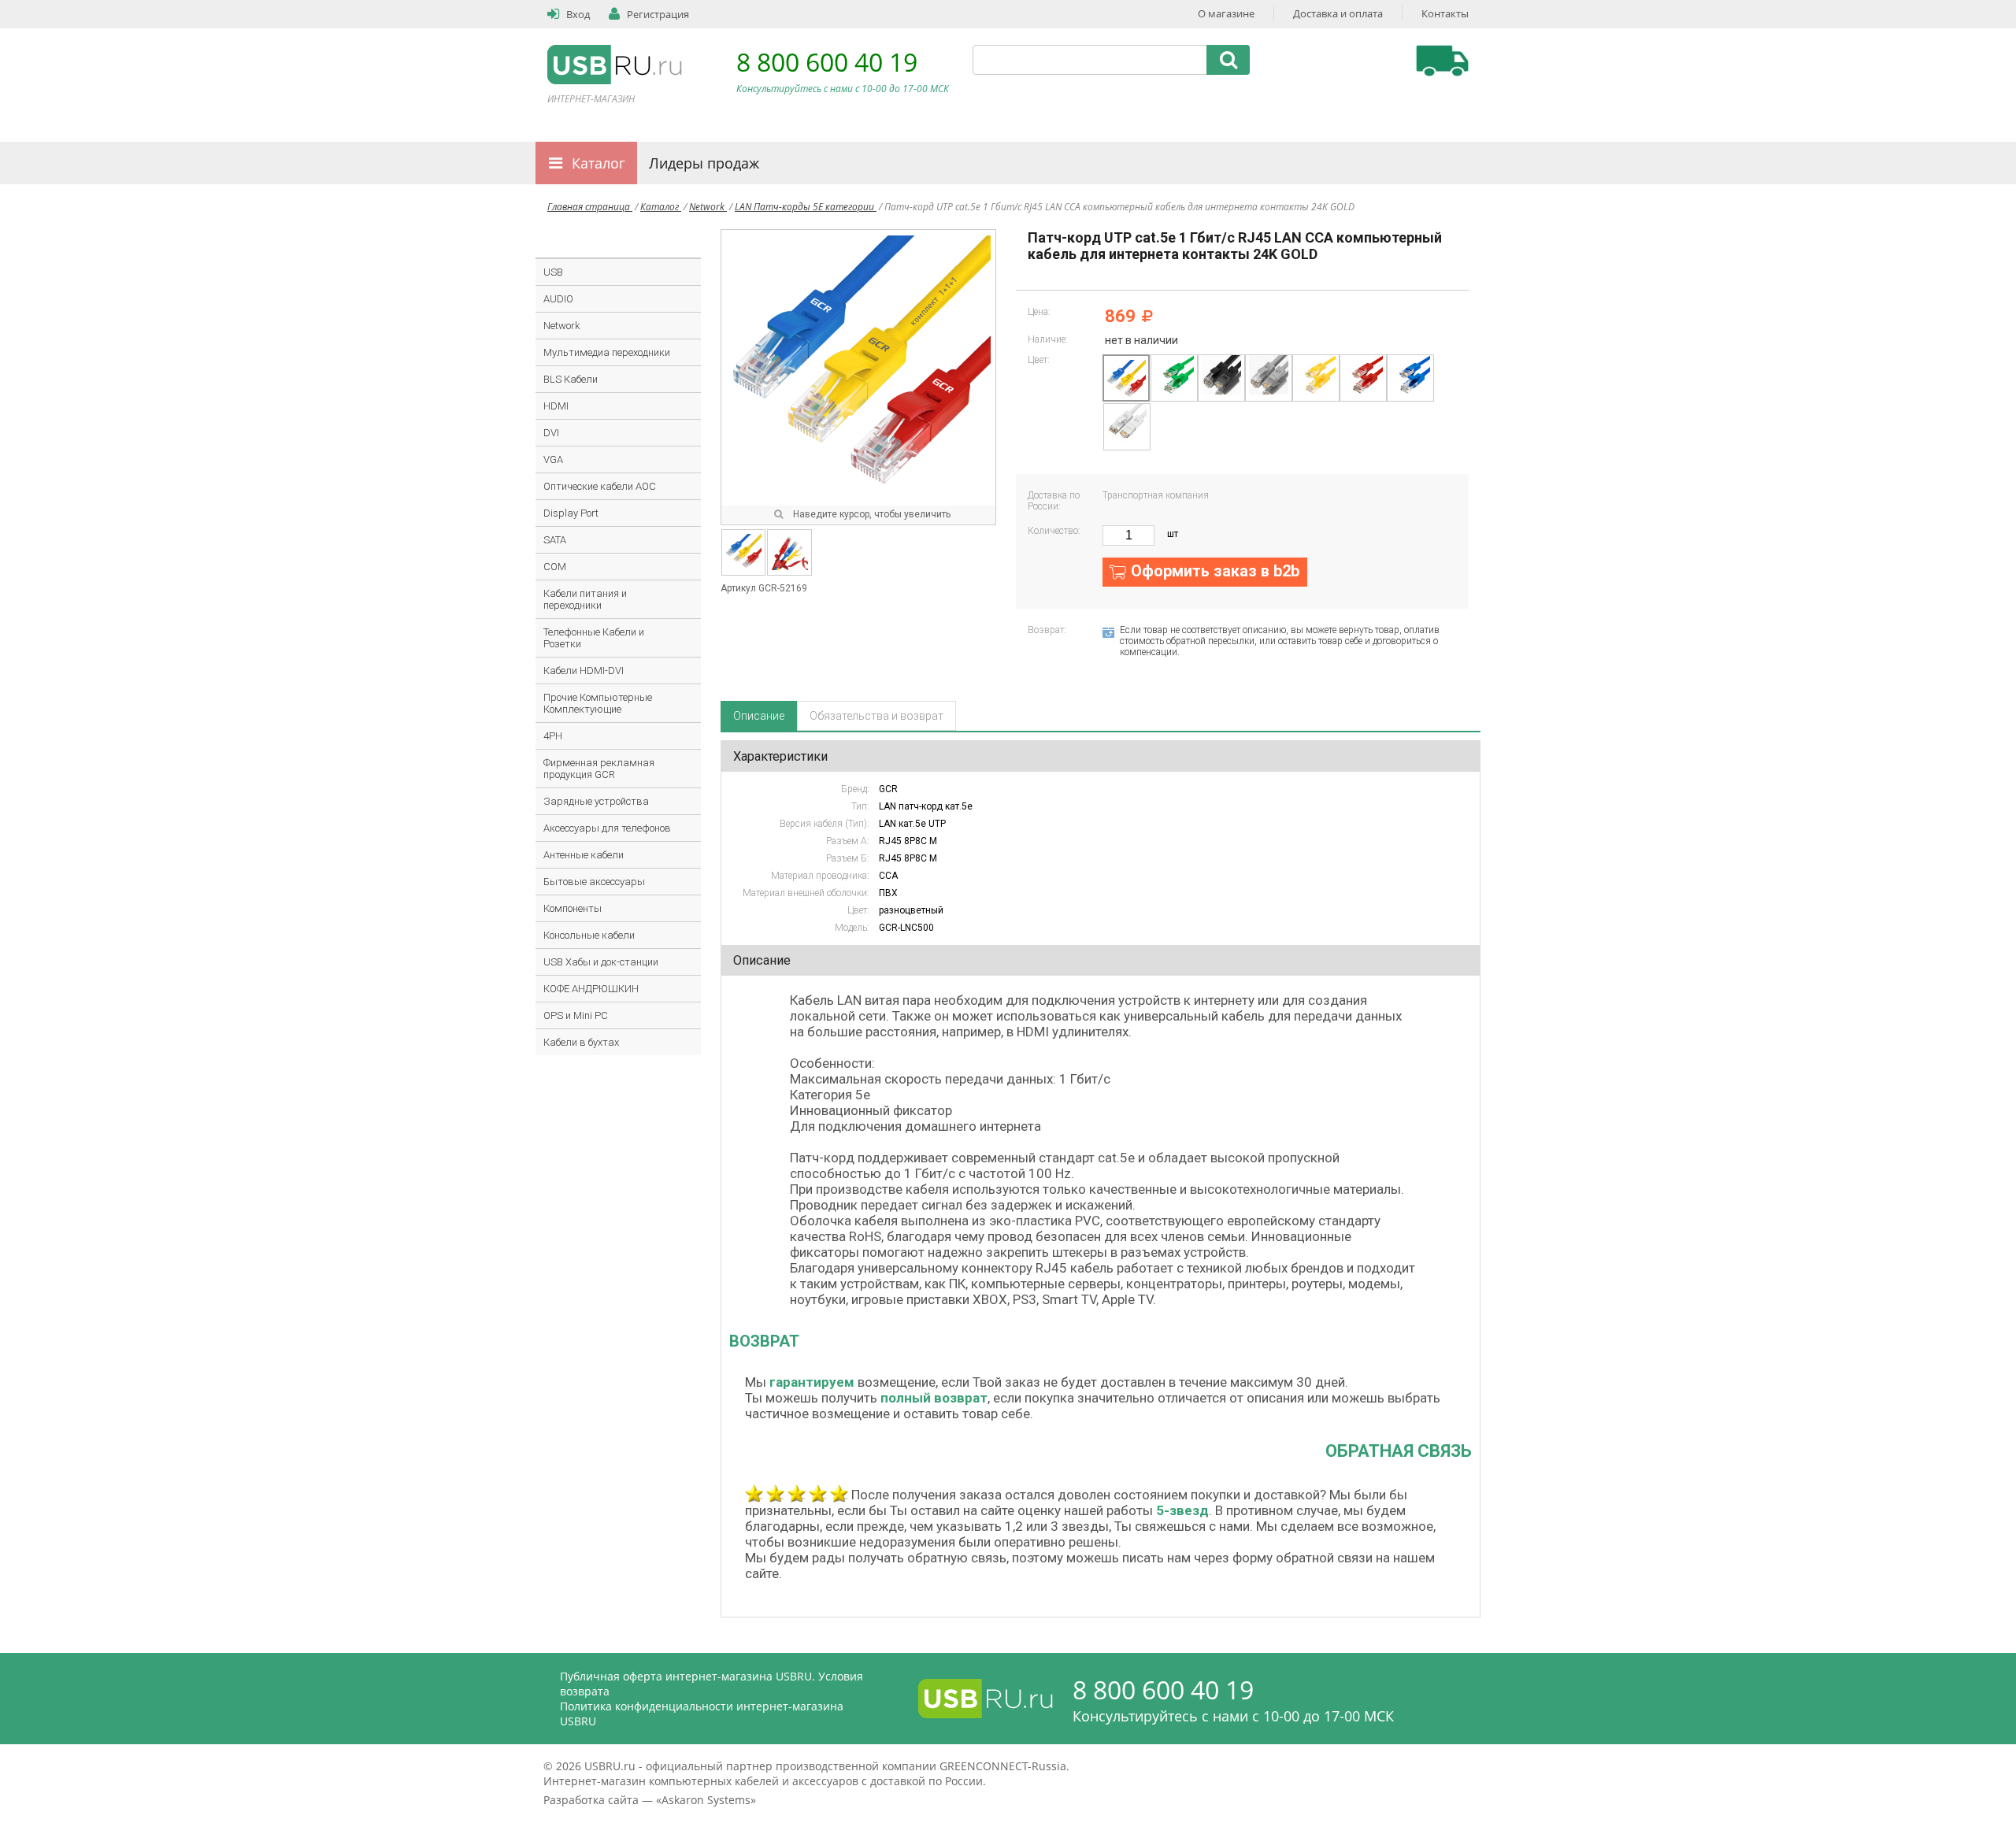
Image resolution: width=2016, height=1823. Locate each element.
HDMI (556, 406)
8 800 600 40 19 (827, 62)
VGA (553, 459)
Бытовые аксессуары (594, 882)
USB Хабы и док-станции (601, 962)
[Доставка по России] (1442, 61)
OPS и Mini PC (576, 1015)
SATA (555, 540)
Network (708, 207)
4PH (553, 736)
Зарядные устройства (596, 801)
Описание (759, 716)
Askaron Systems (706, 1800)
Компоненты (573, 908)
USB (553, 272)
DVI (551, 433)
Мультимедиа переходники (607, 352)
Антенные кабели (584, 855)
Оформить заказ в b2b (1215, 571)
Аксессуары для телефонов (607, 828)
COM (555, 567)
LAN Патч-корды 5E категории (806, 207)
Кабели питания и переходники (585, 599)
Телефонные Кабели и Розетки (594, 638)
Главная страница (590, 207)
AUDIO (558, 299)
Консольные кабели (589, 935)
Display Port (571, 513)
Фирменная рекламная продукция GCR (599, 769)
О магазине (1226, 13)
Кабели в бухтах (581, 1042)
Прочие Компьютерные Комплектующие (598, 703)
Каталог (598, 163)
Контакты (1445, 13)
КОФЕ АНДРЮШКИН (591, 989)
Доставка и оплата (1338, 13)
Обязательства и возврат (876, 716)
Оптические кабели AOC (600, 486)
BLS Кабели (571, 379)
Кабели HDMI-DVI (584, 671)
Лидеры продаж (704, 163)
